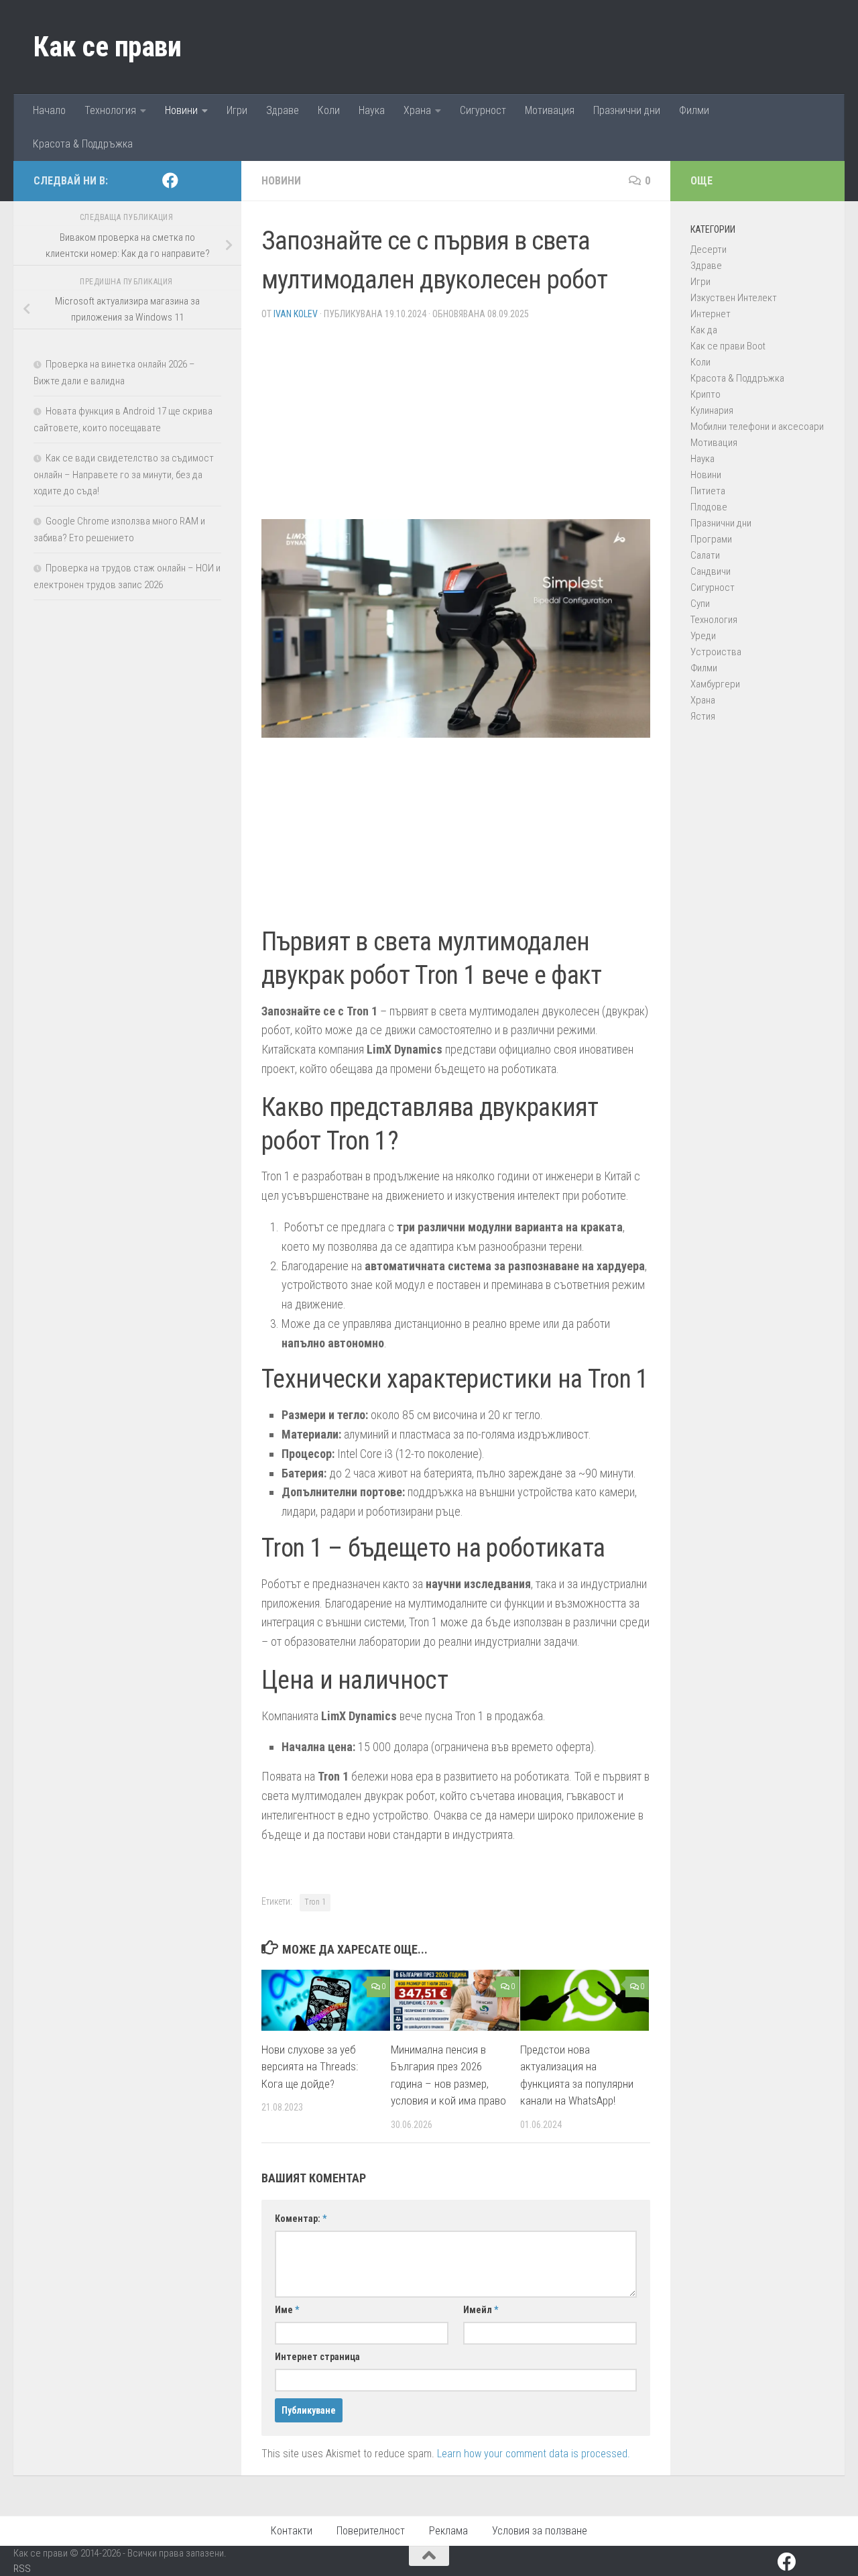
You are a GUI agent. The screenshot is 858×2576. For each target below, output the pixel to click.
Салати (705, 555)
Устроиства (716, 652)
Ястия (703, 716)
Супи (700, 604)
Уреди (703, 636)
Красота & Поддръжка (83, 144)
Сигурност (483, 110)
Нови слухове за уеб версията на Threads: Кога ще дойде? (310, 2067)
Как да (704, 330)
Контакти (292, 2531)
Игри (237, 110)
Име (287, 2310)
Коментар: (301, 2219)
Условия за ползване (540, 2531)
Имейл (481, 2310)
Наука (372, 110)
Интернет (711, 314)
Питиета (708, 491)
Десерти (709, 249)
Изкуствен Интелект (734, 298)
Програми (711, 539)
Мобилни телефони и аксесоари (757, 427)
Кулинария (712, 410)
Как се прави (107, 47)
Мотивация (550, 110)
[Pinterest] (192, 181)
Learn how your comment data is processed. (534, 2454)
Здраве (283, 110)
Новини (181, 110)
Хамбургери (715, 684)
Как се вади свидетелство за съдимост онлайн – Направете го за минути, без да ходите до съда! (124, 474)
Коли (329, 110)
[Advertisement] (456, 425)
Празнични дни (627, 110)
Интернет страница (317, 2357)
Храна (417, 110)
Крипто (706, 394)
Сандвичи (711, 571)
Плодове (709, 507)
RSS (22, 2569)
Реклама (448, 2531)
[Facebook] (170, 180)
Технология (110, 110)
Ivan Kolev (296, 314)
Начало (49, 110)
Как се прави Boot (728, 346)
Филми (694, 110)
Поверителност (371, 2531)
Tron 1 (315, 1902)
